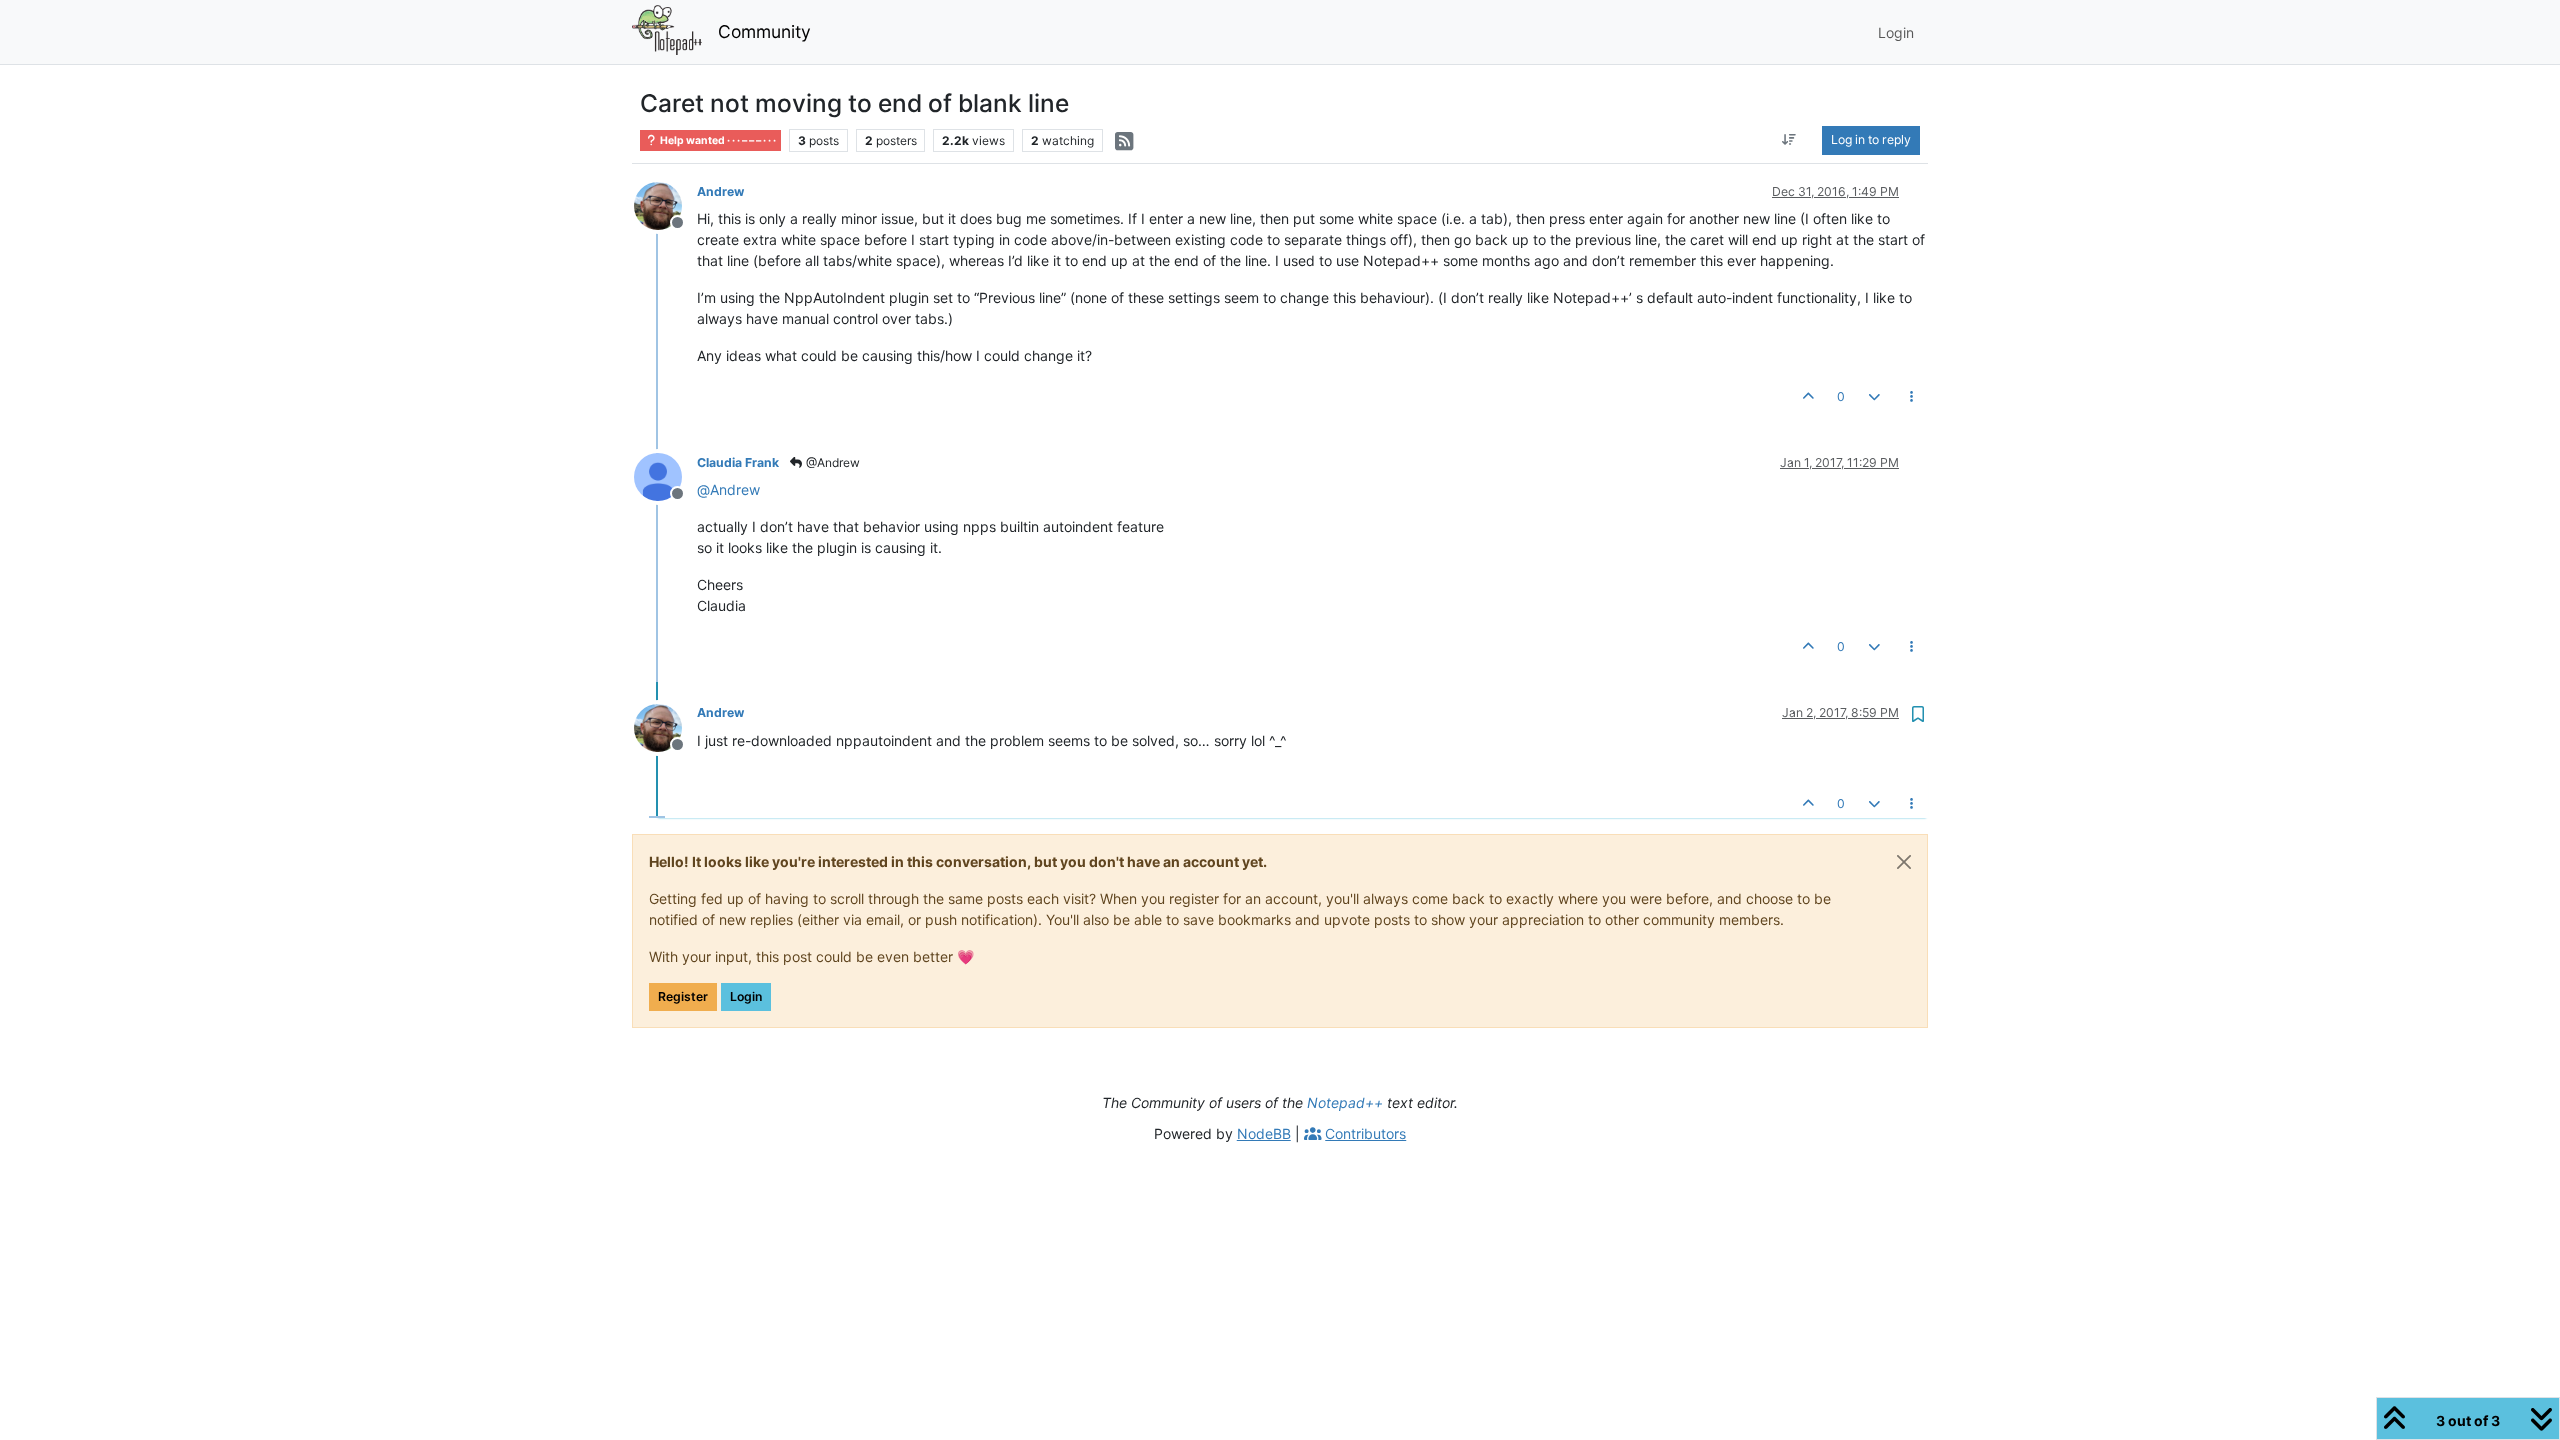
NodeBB (1264, 1133)
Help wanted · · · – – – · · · (717, 140)
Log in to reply (1871, 139)
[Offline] (665, 204)
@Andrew (831, 462)
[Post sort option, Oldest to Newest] (1789, 140)
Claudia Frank (738, 462)
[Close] (1904, 862)
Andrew (720, 191)
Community (764, 31)
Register (683, 996)
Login (746, 996)
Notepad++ (1345, 1102)
